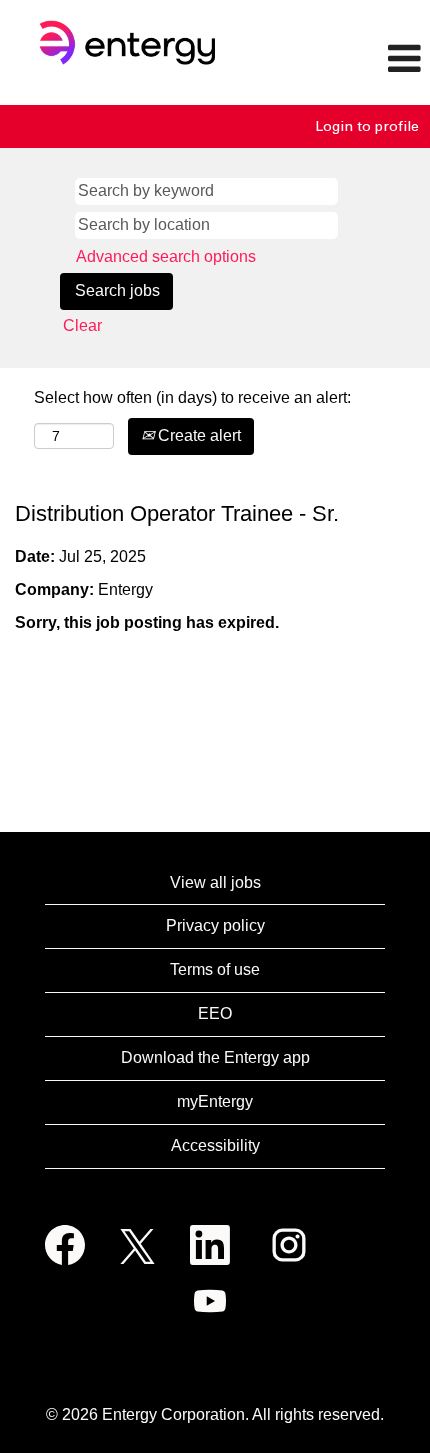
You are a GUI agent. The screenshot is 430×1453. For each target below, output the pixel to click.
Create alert (197, 435)
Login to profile (367, 126)
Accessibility (215, 1145)
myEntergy (215, 1101)
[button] (358, 60)
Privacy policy (215, 925)
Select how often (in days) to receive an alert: (192, 397)
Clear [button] (82, 325)
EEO (215, 1013)
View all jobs (215, 882)
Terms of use (215, 969)
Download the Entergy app (215, 1057)
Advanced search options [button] (166, 256)
